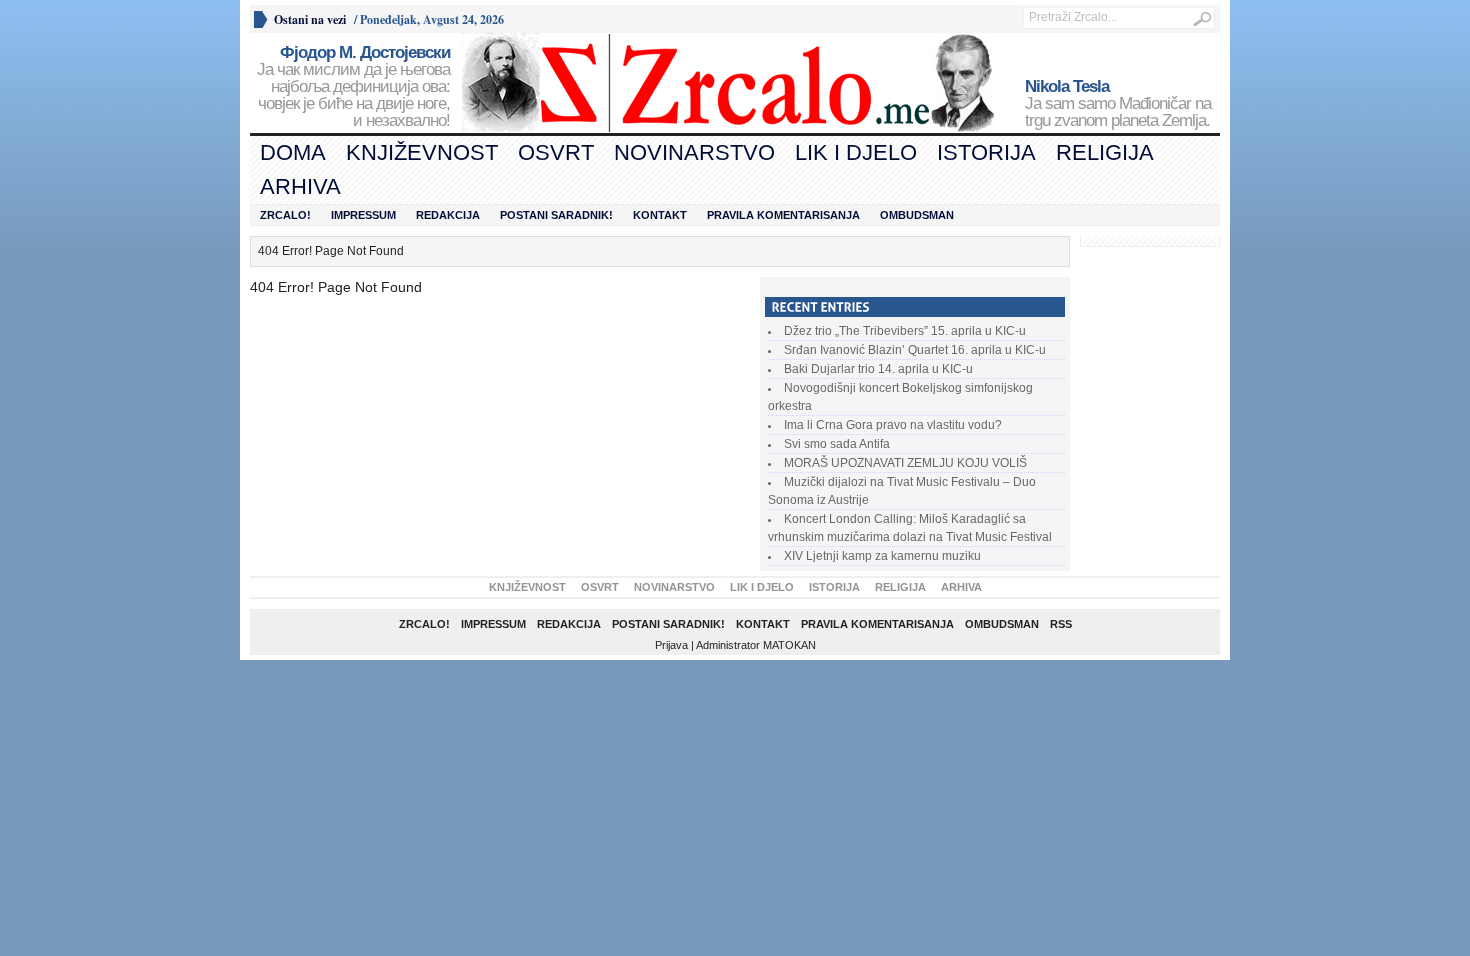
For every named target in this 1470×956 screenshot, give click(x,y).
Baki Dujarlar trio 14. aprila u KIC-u (878, 369)
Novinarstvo (694, 152)
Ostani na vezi (310, 19)
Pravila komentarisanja (783, 215)
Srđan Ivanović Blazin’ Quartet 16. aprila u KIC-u (915, 350)
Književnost (422, 152)
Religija (1105, 152)
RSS (1061, 624)
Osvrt (556, 152)
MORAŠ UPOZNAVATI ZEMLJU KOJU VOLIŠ (905, 463)
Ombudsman (917, 215)
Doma (293, 152)
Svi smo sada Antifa (837, 444)
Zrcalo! (285, 215)
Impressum (363, 215)
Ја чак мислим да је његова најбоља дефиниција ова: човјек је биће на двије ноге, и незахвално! (353, 87)
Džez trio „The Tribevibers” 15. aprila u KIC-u (905, 331)
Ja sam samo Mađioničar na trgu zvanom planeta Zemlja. (1118, 104)
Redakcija (448, 215)
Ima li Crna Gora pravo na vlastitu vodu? (893, 425)
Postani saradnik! (556, 215)
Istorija (986, 152)
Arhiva (300, 186)
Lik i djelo (856, 152)
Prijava (671, 645)
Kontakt (660, 215)
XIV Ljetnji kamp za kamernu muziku (882, 556)
